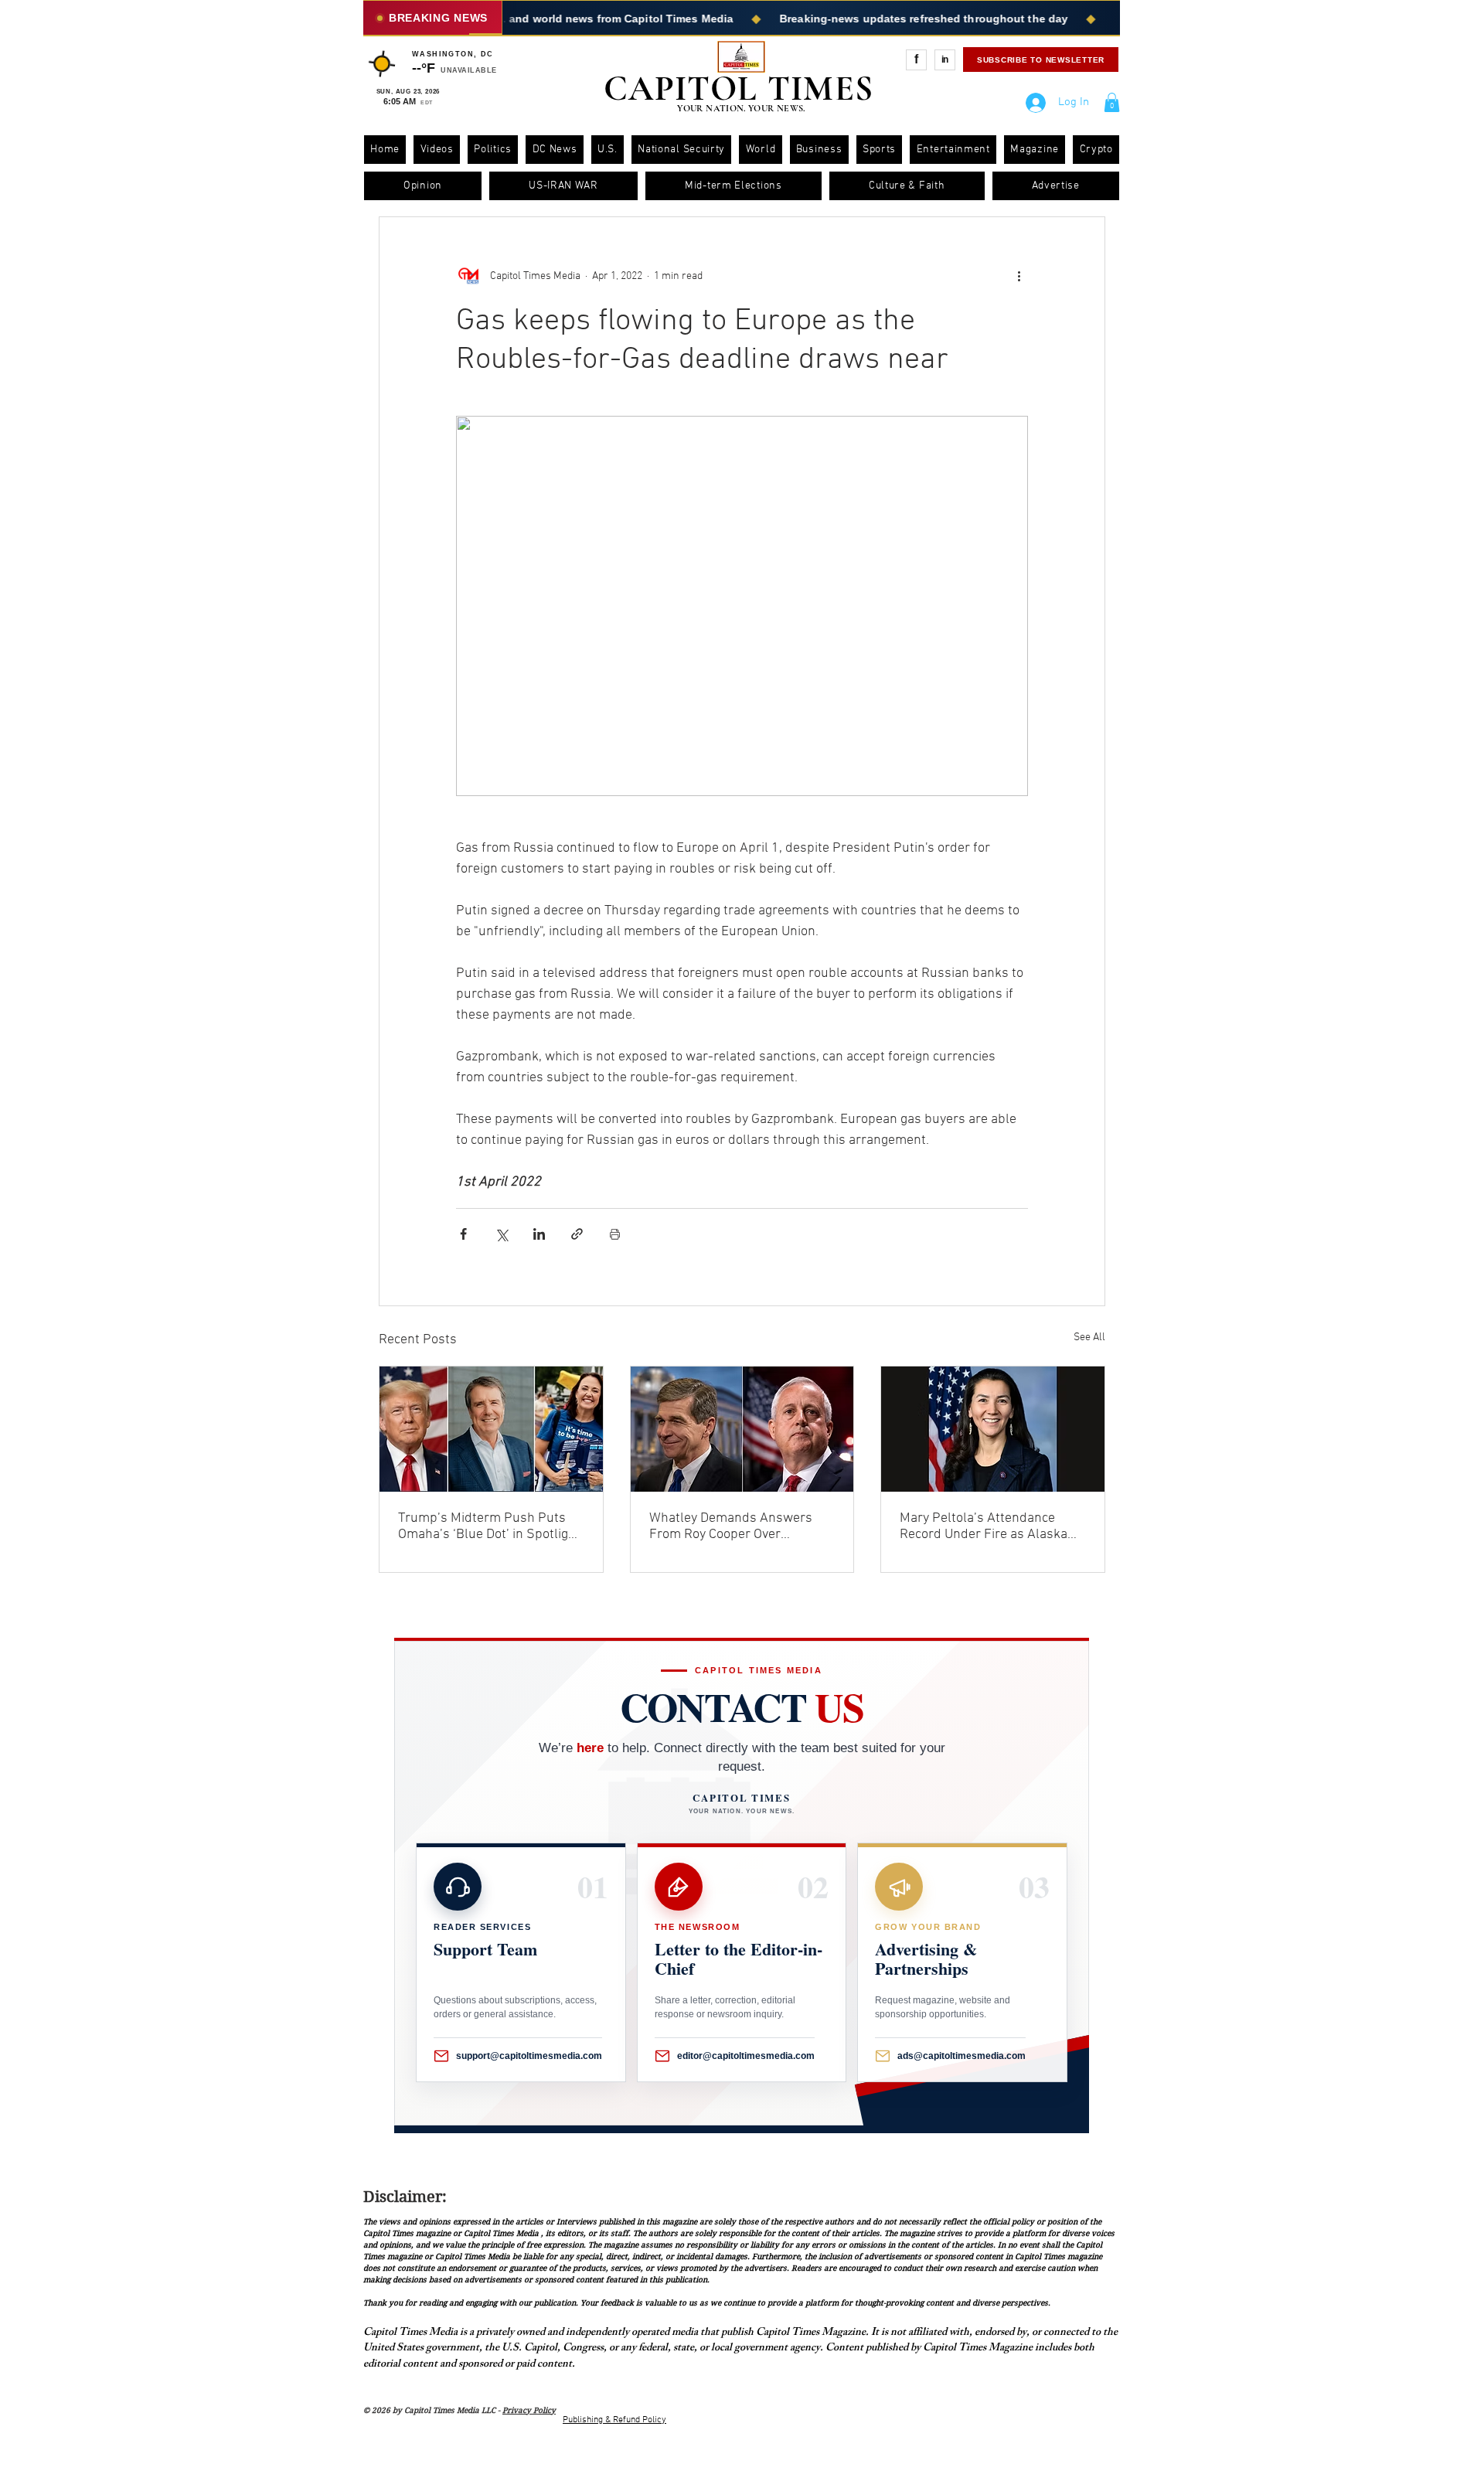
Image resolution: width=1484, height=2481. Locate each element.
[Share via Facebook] (463, 1234)
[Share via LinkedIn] (539, 1234)
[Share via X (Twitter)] (501, 1234)
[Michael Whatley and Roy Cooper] (742, 1429)
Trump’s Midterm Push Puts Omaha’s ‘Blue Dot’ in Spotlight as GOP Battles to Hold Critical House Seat (489, 1526)
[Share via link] (577, 1234)
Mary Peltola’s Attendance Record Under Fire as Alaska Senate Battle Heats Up (984, 1526)
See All (1089, 1337)
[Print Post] (615, 1234)
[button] (1112, 102)
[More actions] (1019, 276)
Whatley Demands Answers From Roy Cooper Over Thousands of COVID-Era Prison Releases (731, 1526)
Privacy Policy (529, 2410)
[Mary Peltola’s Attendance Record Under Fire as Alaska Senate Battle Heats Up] (993, 1429)
